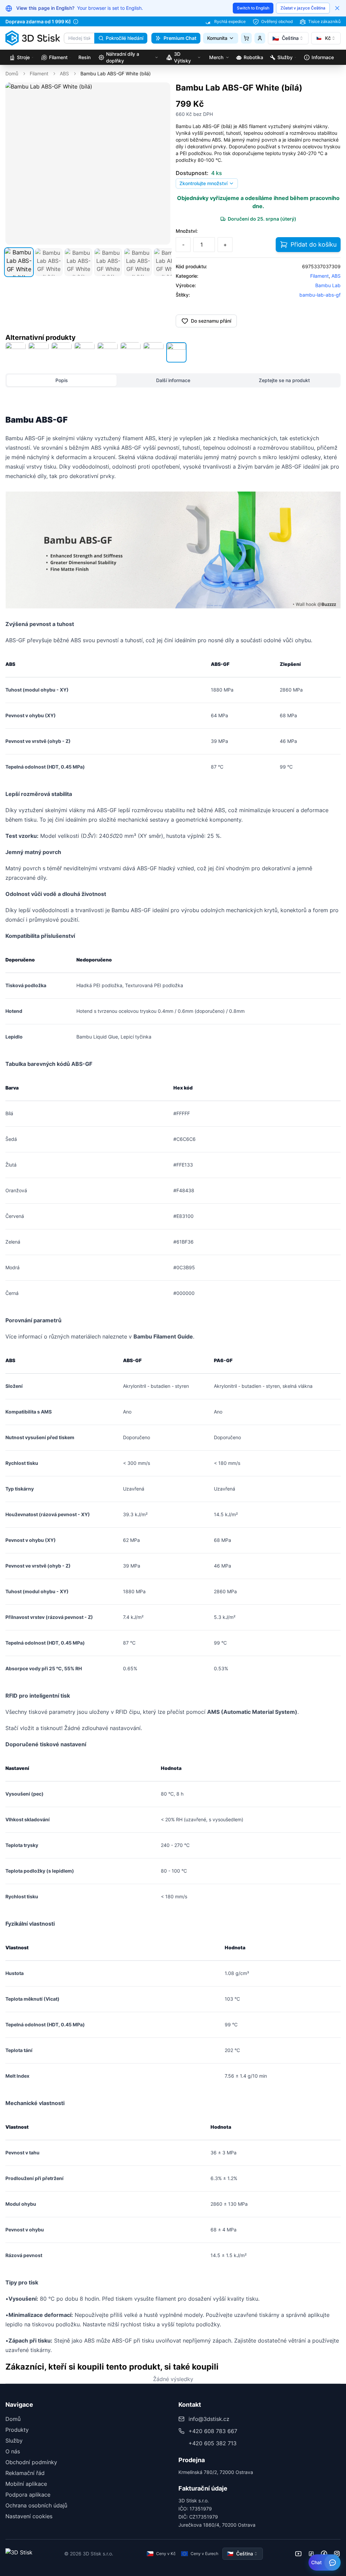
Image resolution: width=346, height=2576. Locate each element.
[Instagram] (337, 2554)
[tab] (19, 262)
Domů (12, 73)
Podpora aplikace (28, 2495)
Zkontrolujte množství (203, 183)
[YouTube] (298, 2554)
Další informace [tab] (173, 380)
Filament (39, 73)
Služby (14, 2441)
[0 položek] (246, 38)
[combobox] (288, 38)
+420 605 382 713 (213, 2443)
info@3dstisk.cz (209, 2419)
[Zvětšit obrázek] (160, 92)
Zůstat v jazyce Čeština (303, 8)
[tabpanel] (173, 1380)
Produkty (17, 2430)
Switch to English (253, 8)
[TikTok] (311, 2554)
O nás (13, 2451)
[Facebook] (324, 2554)
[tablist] (173, 380)
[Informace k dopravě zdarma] (76, 22)
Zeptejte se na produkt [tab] (284, 380)
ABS (64, 73)
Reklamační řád (25, 2473)
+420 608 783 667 (213, 2431)
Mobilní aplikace (26, 2484)
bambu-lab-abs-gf (320, 295)
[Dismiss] (337, 8)
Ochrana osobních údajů (36, 2505)
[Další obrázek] (162, 164)
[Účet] (260, 38)
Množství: (187, 231)
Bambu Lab (328, 285)
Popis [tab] (62, 380)
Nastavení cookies (29, 2516)
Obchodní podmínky (31, 2462)
